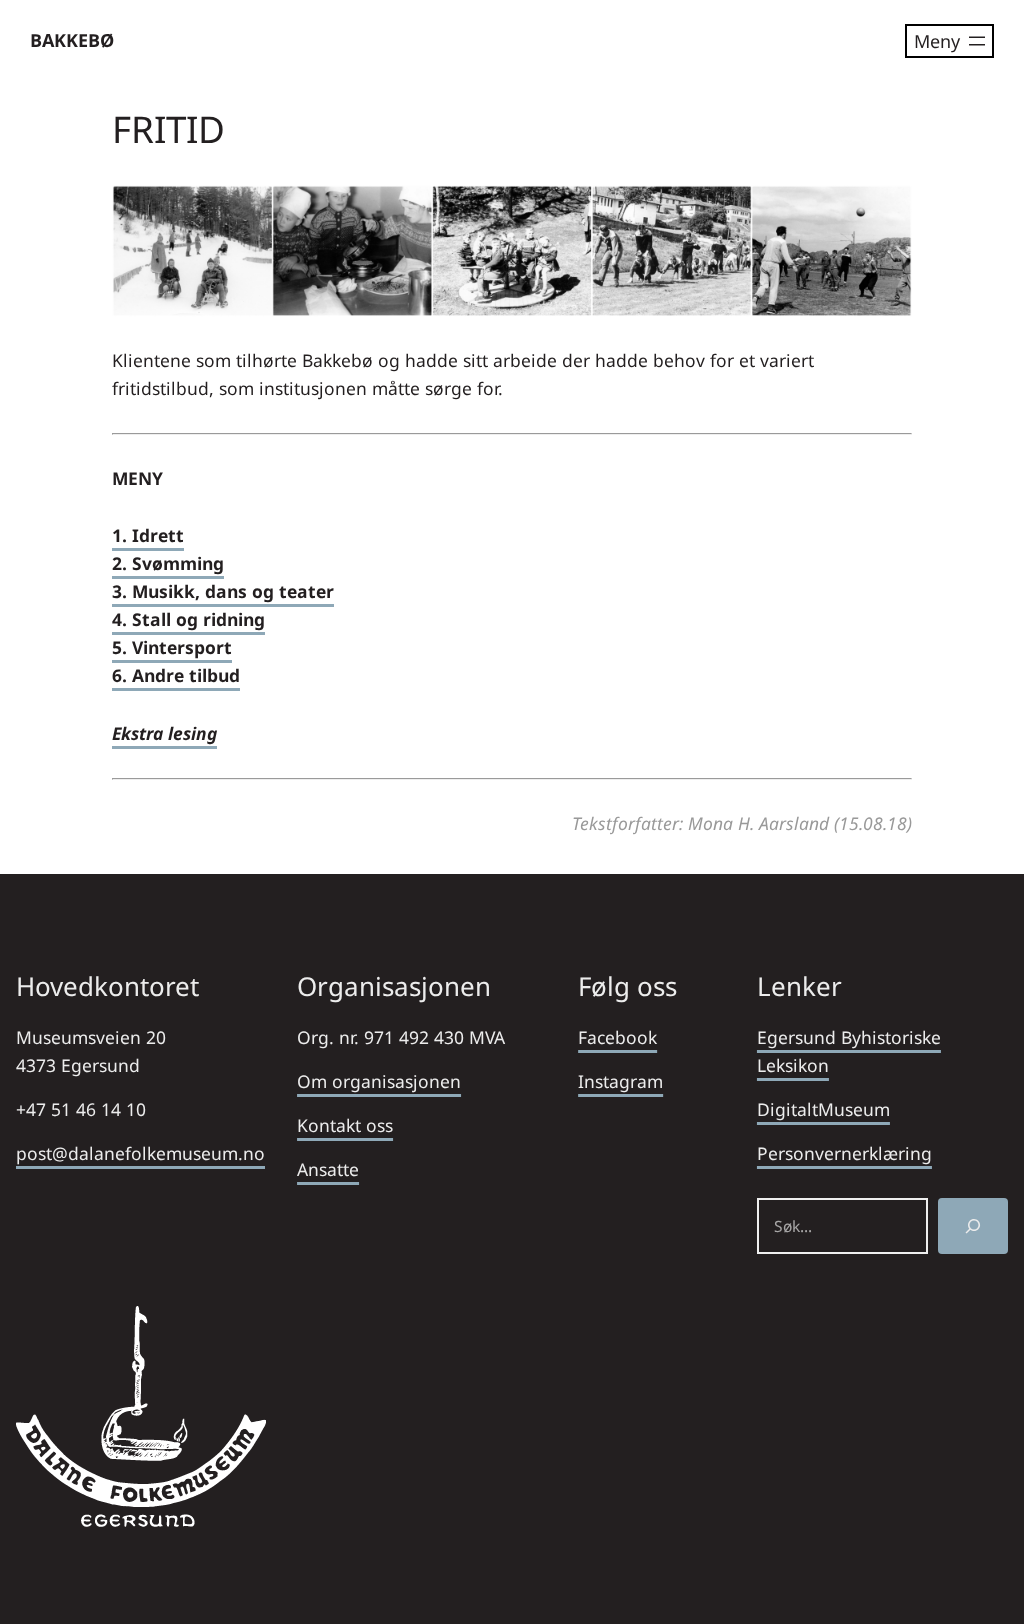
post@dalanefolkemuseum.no (140, 1153)
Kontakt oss (345, 1125)
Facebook (617, 1037)
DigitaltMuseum (823, 1109)
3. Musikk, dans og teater (223, 591)
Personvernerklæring (844, 1153)
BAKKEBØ (72, 40)
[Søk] (973, 1226)
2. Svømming (168, 563)
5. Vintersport (172, 647)
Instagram (620, 1081)
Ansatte (328, 1169)
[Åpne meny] (949, 41)
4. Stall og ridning (188, 619)
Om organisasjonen (379, 1081)
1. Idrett (148, 535)
